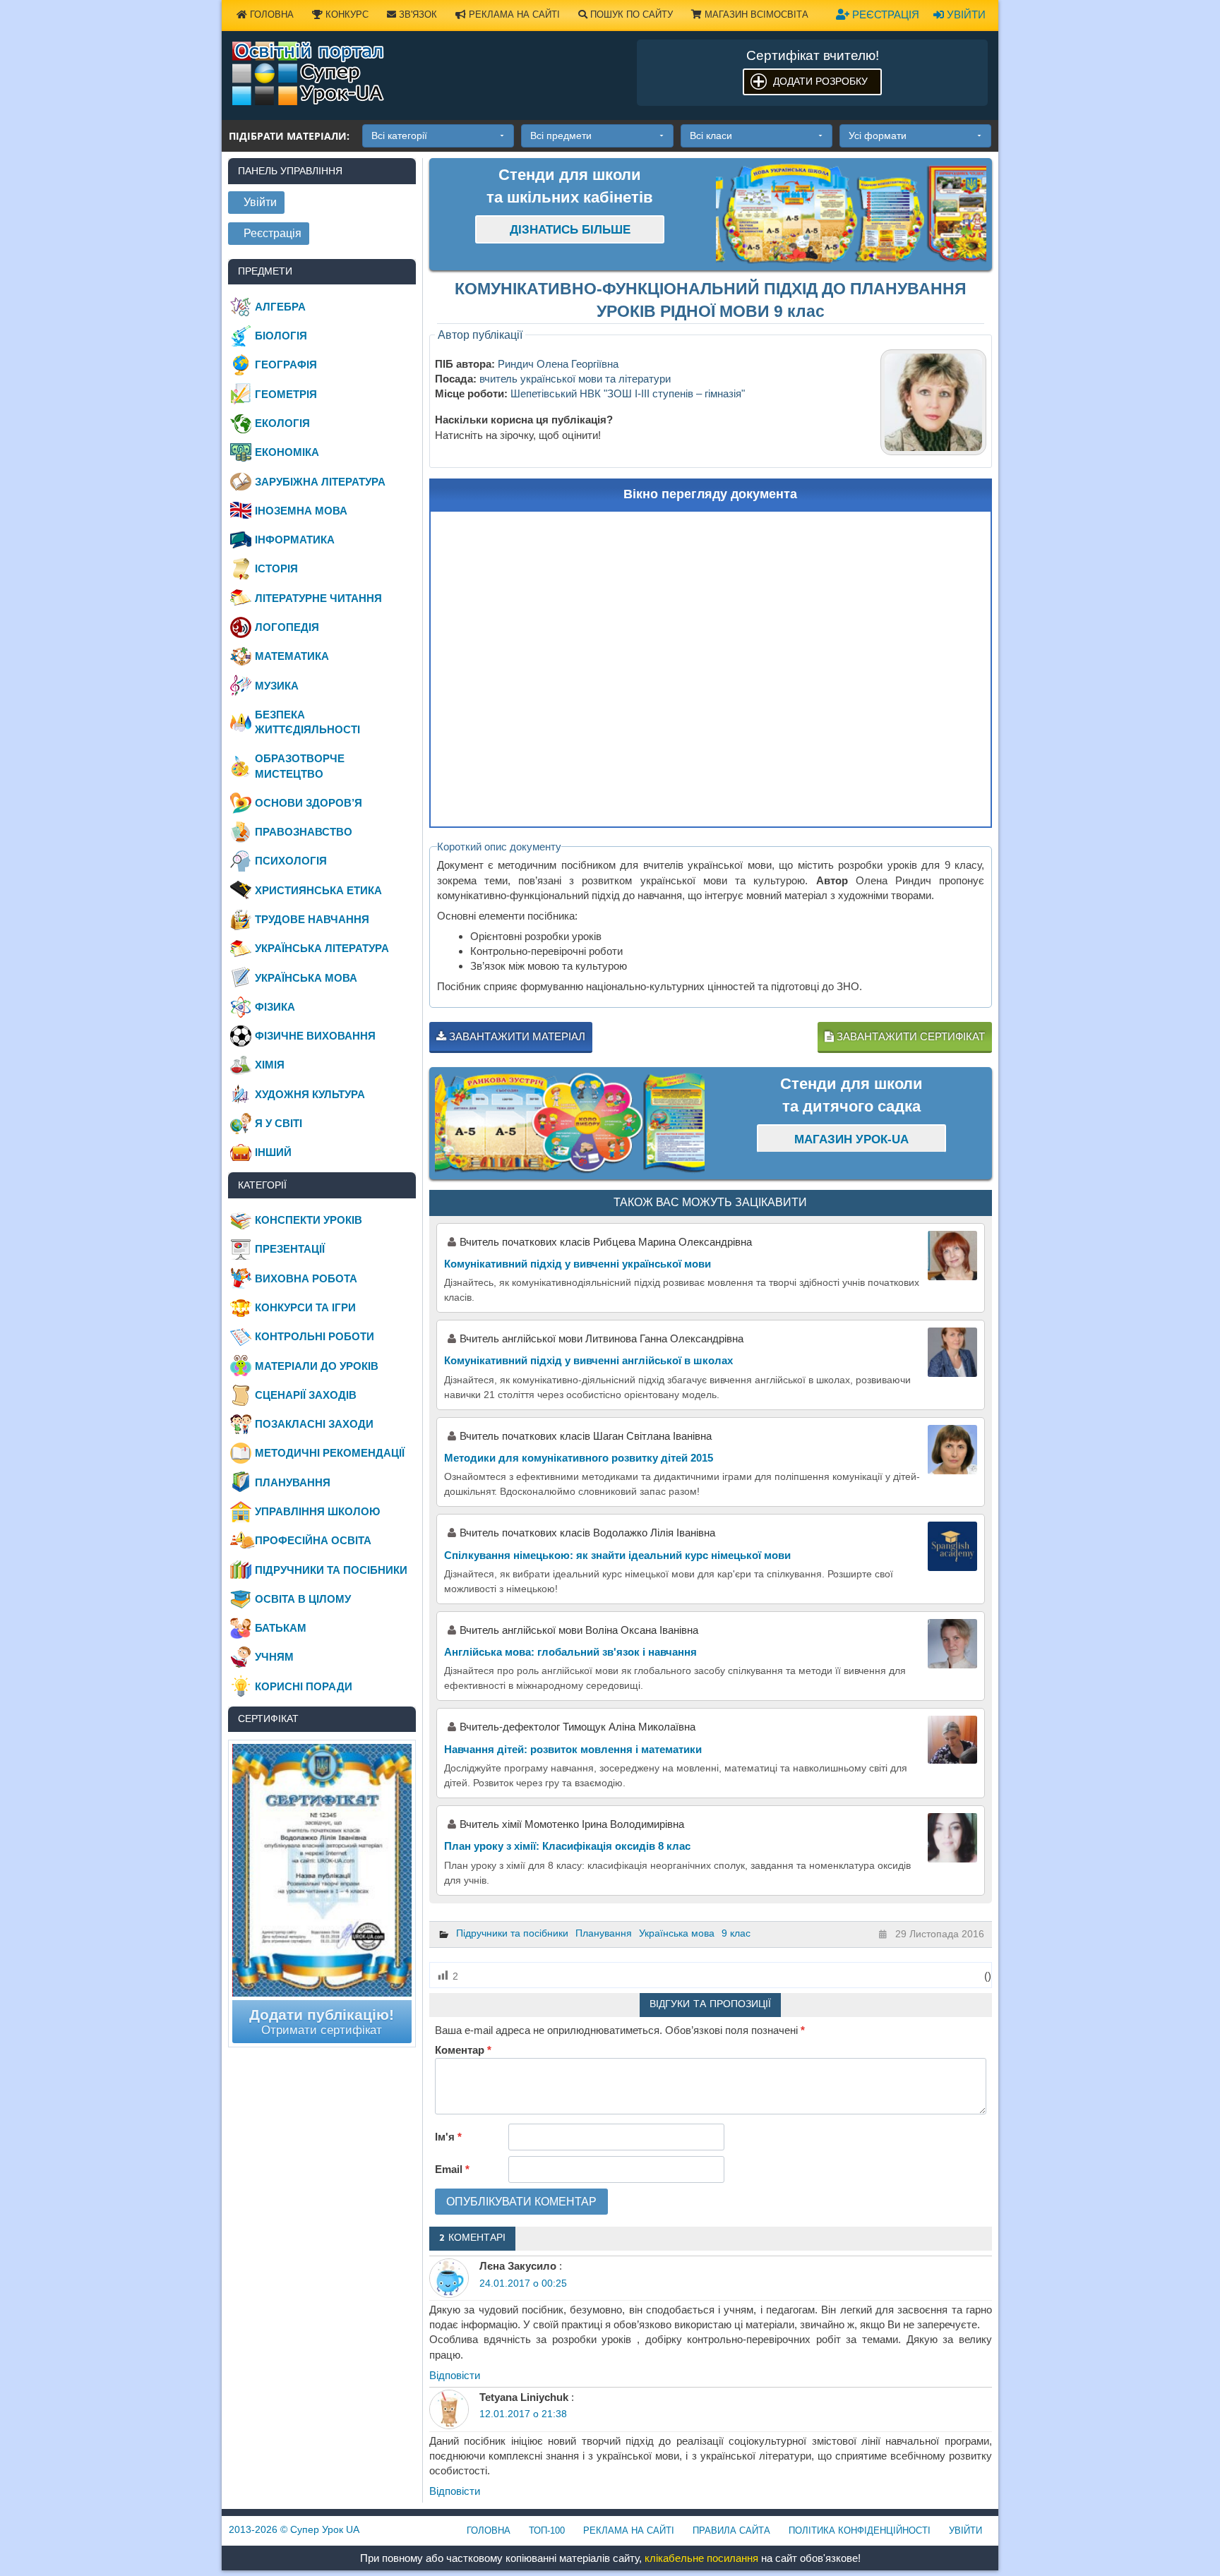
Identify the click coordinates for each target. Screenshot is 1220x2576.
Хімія (270, 1065)
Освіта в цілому (303, 1599)
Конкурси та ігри (305, 1307)
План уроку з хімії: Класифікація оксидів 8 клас (567, 1846)
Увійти (965, 14)
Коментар (463, 2050)
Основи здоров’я (309, 803)
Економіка (287, 452)
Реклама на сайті (513, 14)
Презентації (290, 1249)
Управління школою (317, 1511)
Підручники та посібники (512, 1933)
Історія (276, 568)
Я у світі (279, 1123)
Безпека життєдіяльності (307, 722)
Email (452, 2169)
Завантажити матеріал (516, 1036)
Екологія (282, 423)
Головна (270, 14)
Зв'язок (417, 14)
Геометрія (286, 394)
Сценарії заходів (306, 1395)
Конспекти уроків (309, 1220)
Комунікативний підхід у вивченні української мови (578, 1264)
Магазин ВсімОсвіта (755, 14)
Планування (604, 1933)
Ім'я (448, 2137)
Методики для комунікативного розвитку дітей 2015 (579, 1458)
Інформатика (295, 540)
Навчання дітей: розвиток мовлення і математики (573, 1749)
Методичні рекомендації (330, 1453)
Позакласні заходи (314, 1424)
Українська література (322, 948)
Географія (286, 365)
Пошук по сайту (630, 14)
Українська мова (677, 1933)
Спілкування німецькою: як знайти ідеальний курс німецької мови (617, 1555)
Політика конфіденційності (860, 2530)
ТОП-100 (547, 2530)
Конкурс (346, 14)
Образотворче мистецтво (300, 766)
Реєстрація (884, 14)
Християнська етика (318, 890)
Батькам (281, 1628)
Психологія (291, 861)
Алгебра (280, 307)
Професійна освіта (313, 1540)
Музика (277, 686)
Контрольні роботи (315, 1336)
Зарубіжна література (320, 482)
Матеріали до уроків (317, 1366)
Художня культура (310, 1094)
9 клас (736, 1933)
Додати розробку (820, 81)
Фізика (275, 1007)
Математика (292, 656)
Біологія (281, 336)
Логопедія (287, 627)
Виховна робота (306, 1278)
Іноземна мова (301, 511)
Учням (274, 1657)
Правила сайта (731, 2530)
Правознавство (304, 832)
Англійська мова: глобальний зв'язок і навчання (570, 1652)
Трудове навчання (312, 919)
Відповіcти (455, 2375)
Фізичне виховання (315, 1036)
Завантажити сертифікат (909, 1036)
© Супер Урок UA (294, 2529)
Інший (273, 1152)
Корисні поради (304, 1686)
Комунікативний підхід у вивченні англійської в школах (588, 1360)
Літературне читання (318, 598)
